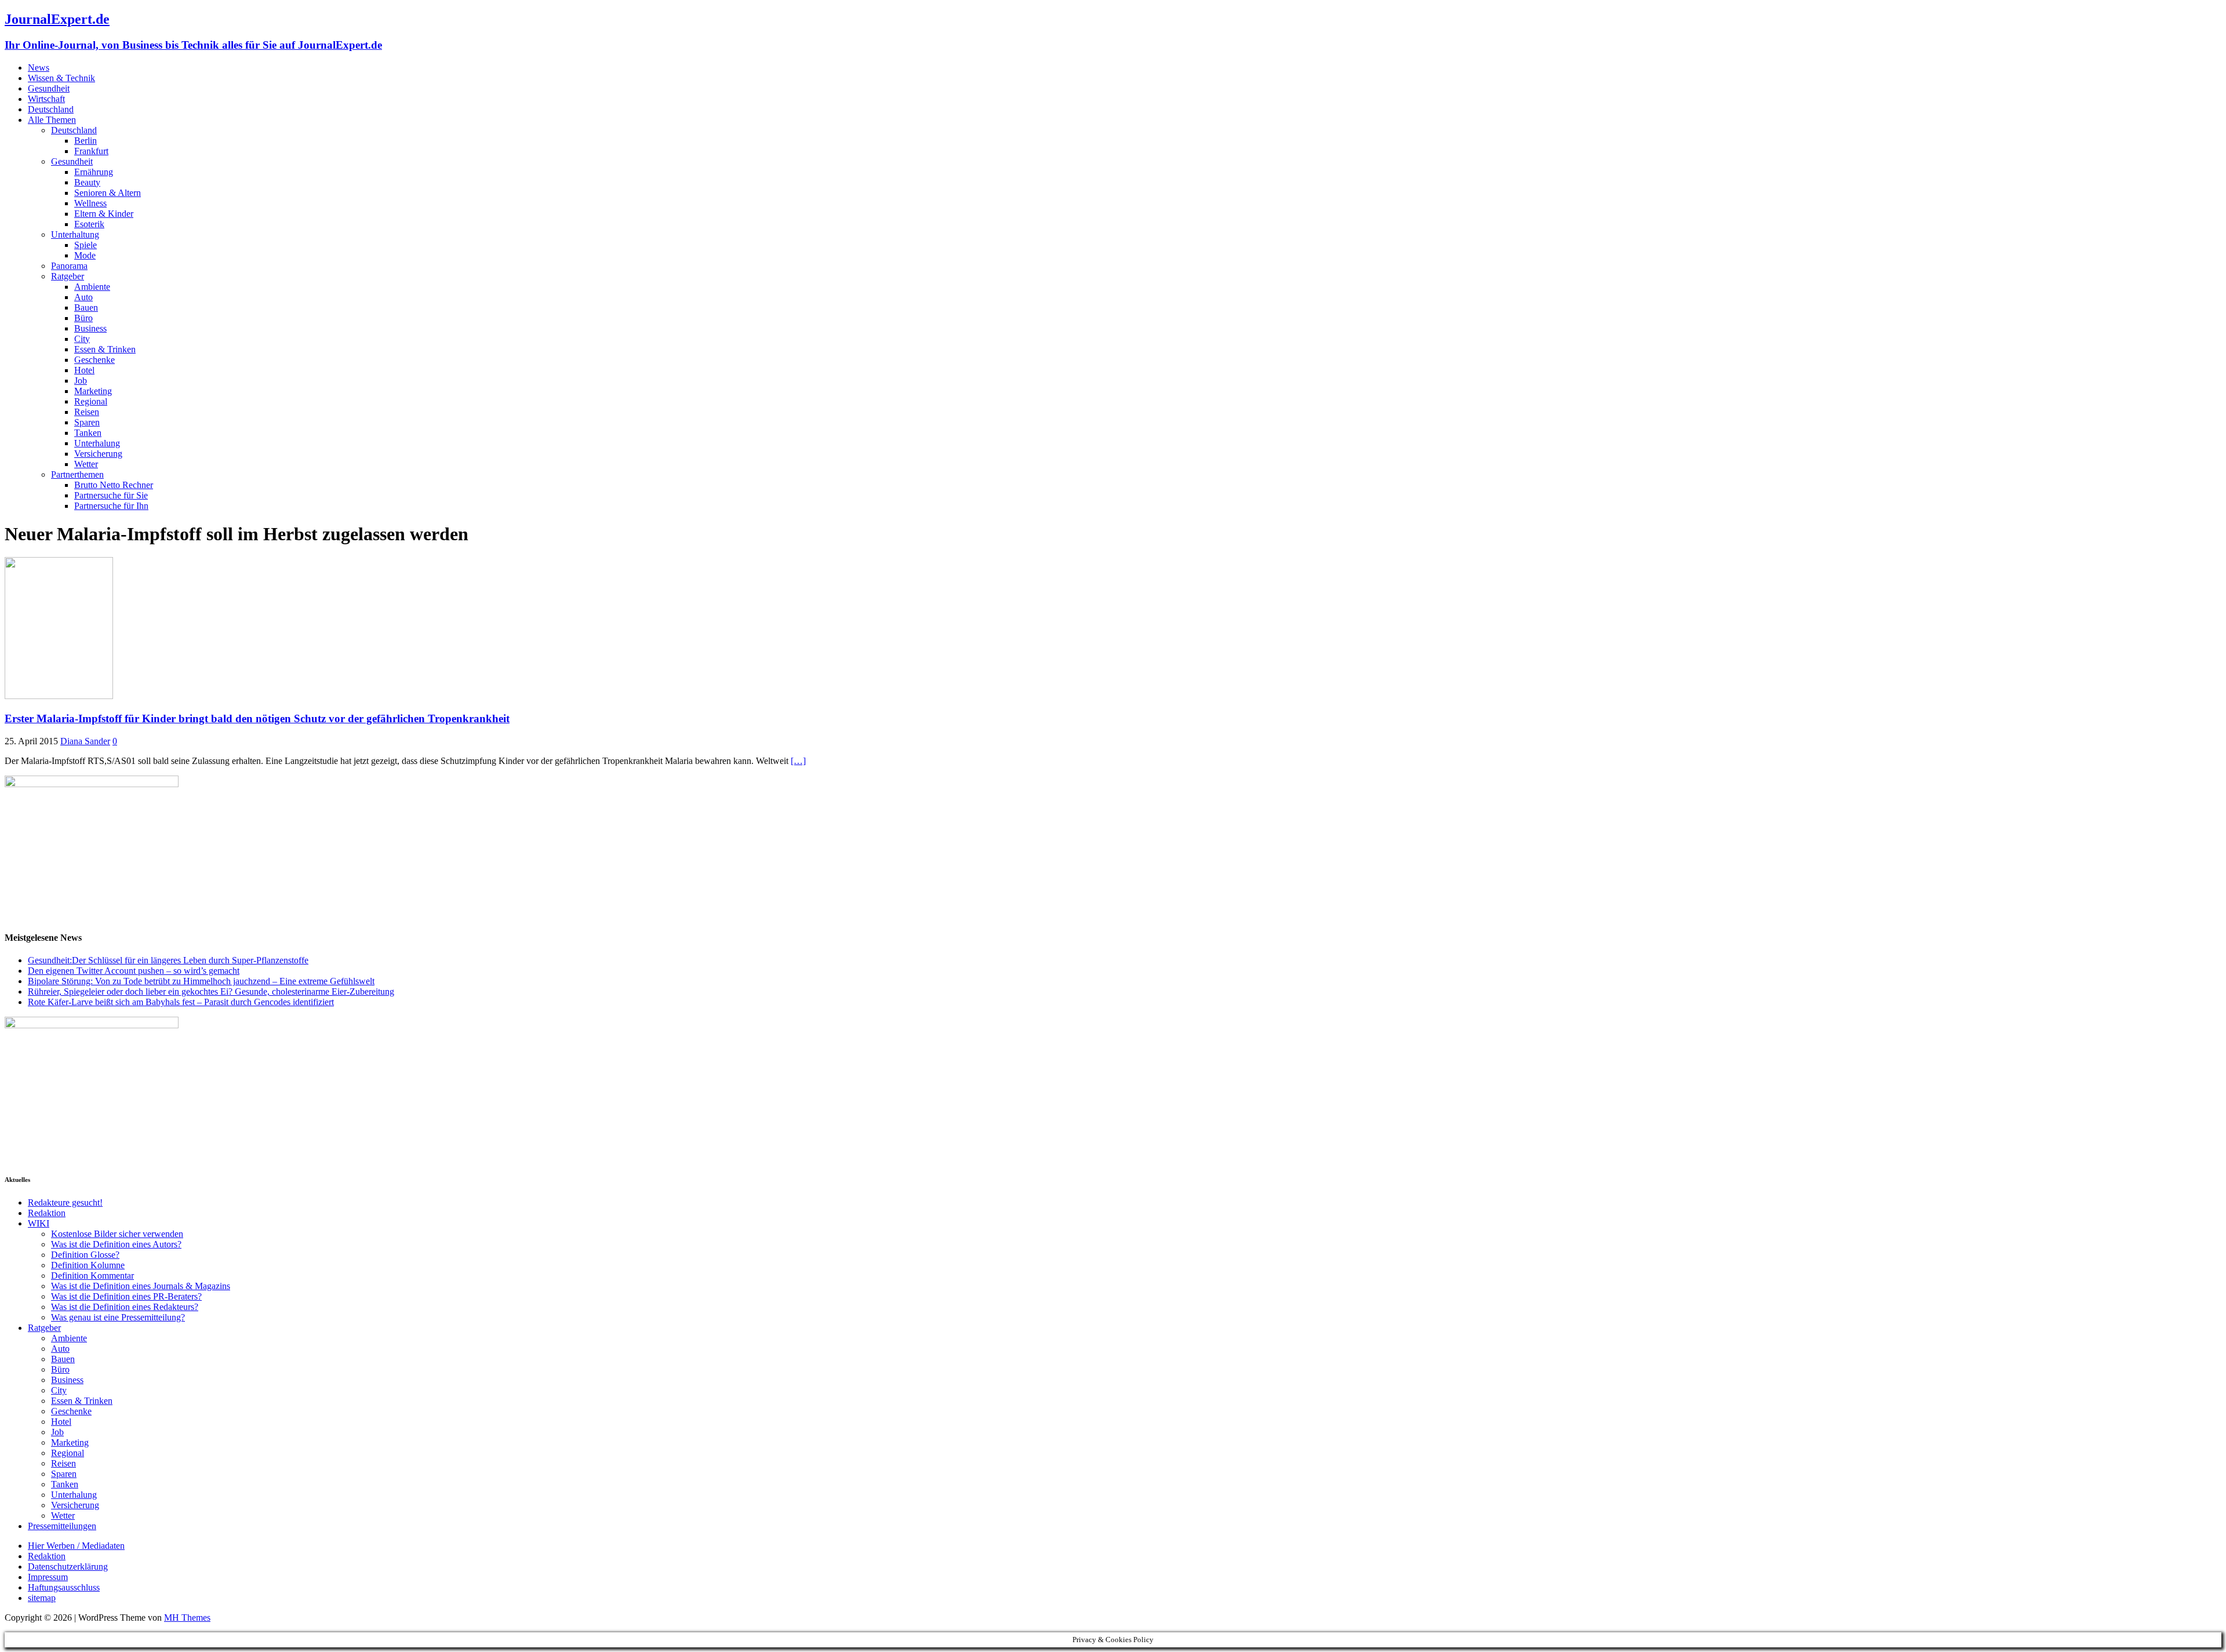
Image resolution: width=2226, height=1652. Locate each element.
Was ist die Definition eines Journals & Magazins (141, 1286)
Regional (91, 401)
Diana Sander (85, 741)
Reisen (87, 412)
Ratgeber (68, 276)
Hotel (84, 370)
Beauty (87, 182)
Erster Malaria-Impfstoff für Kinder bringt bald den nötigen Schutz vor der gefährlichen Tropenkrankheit (257, 718)
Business (90, 328)
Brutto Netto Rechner (114, 485)
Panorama (69, 266)
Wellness (90, 203)
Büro (83, 318)
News (39, 68)
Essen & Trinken (105, 349)
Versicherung (98, 454)
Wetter (86, 464)
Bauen (86, 308)
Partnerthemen (77, 474)
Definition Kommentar (92, 1276)
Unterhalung (97, 443)
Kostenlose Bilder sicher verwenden (117, 1234)
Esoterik (89, 224)
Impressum (48, 1577)
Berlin (86, 141)
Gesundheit (49, 88)
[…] (798, 761)
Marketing (93, 391)
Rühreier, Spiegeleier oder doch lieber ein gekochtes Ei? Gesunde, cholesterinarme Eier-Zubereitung (211, 991)
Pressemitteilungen (62, 1526)
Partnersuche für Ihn (111, 506)
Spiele (86, 245)
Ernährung (94, 172)
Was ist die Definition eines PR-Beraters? (126, 1296)
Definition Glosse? (85, 1255)
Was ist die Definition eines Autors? (116, 1244)
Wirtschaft (46, 99)
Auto (83, 297)
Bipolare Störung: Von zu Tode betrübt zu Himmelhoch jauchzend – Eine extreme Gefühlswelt (201, 981)
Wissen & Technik (61, 78)
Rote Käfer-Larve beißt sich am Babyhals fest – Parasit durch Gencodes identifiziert (181, 1002)
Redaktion (47, 1213)
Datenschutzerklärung (68, 1567)
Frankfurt (91, 151)
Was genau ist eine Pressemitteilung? (118, 1317)
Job (81, 381)
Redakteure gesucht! (65, 1202)
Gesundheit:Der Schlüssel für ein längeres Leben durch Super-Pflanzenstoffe (168, 960)
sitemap (42, 1598)
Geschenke (94, 360)
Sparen (87, 422)
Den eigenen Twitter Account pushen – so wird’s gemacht (134, 971)
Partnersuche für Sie (111, 495)
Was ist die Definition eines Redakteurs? (125, 1307)
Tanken (88, 433)
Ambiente (92, 287)
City (82, 339)
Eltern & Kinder (104, 214)
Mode (85, 255)
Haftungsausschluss (64, 1587)
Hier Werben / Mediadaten (76, 1546)
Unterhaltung (75, 234)
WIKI (39, 1223)
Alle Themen (52, 120)
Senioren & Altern (108, 193)
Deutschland (51, 109)
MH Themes (187, 1618)
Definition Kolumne (88, 1265)
